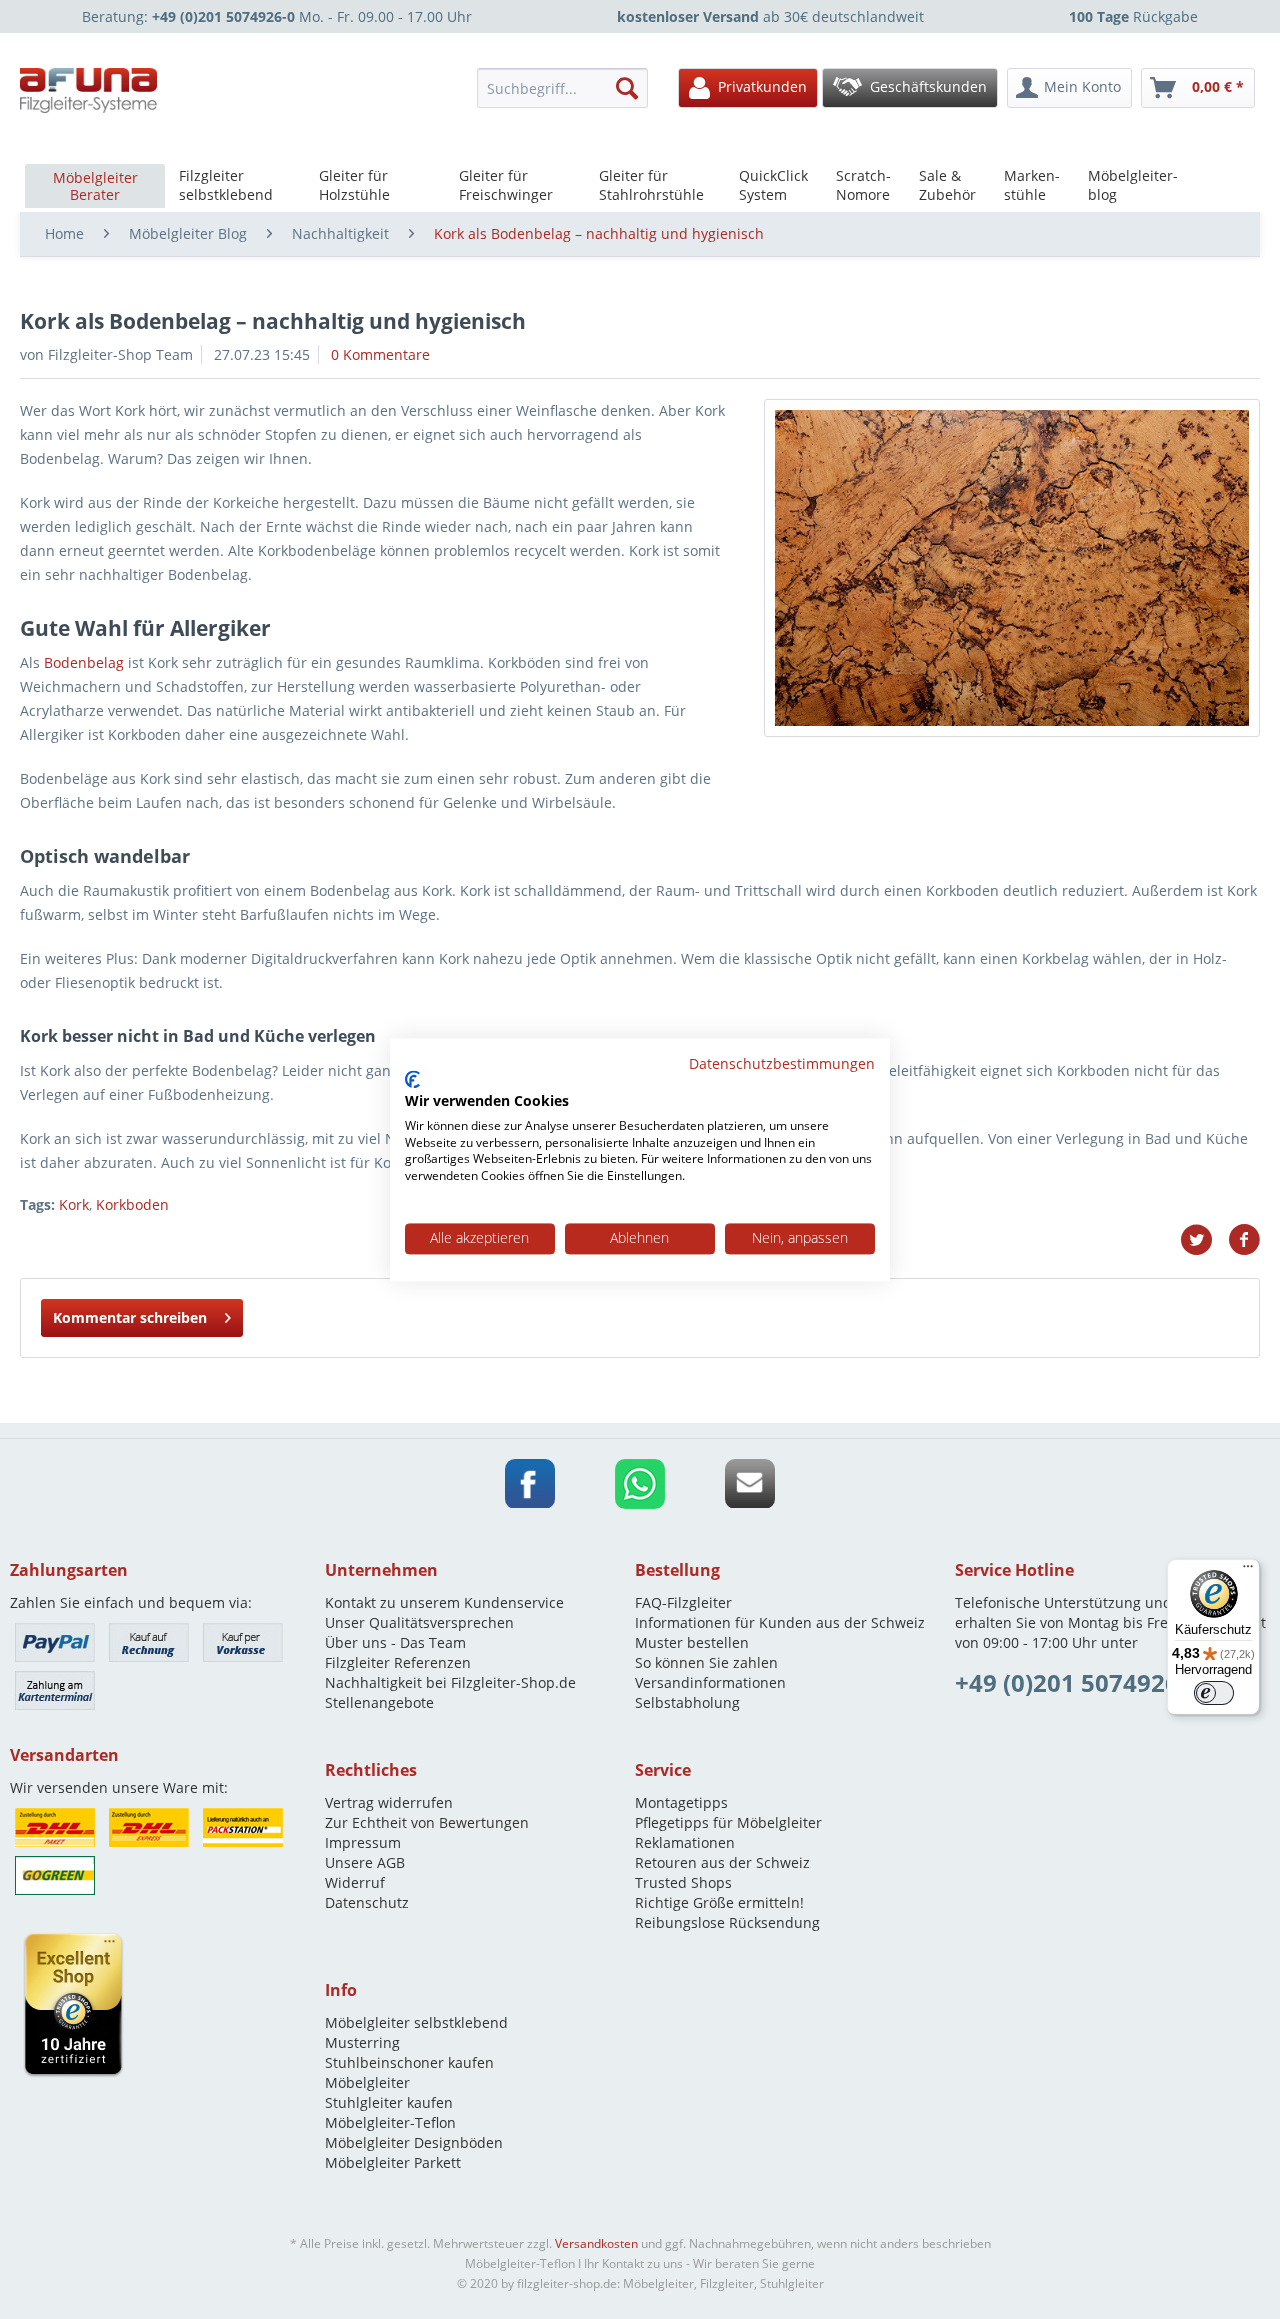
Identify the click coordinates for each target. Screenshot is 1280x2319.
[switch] (1214, 1693)
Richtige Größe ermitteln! (719, 1902)
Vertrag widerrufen (389, 1802)
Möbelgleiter (367, 2082)
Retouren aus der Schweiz (722, 1862)
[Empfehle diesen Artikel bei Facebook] (1244, 1240)
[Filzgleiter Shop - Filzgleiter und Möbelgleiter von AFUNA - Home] (89, 90)
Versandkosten (596, 2243)
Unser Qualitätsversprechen (419, 1622)
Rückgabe (1133, 16)
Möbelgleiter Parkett (393, 2162)
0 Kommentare (380, 354)
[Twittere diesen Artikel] (1204, 1240)
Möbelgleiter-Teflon (390, 2122)
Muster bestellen (692, 1642)
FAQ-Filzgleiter (683, 1602)
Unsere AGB (365, 1862)
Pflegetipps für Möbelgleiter (728, 1822)
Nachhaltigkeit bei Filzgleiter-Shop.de (450, 1682)
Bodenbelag (84, 662)
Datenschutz (367, 1902)
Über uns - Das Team (395, 1642)
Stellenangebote (379, 1702)
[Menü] (1248, 1571)
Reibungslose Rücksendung (727, 1922)
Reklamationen (685, 1842)
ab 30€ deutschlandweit (770, 16)
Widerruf (355, 1882)
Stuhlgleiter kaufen (389, 2102)
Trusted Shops (683, 1882)
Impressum (363, 1842)
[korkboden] (1012, 568)
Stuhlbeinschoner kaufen (409, 2062)
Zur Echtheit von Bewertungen (427, 1822)
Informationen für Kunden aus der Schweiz (780, 1622)
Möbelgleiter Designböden (414, 2142)
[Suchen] (627, 88)
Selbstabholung (687, 1702)
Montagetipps (681, 1802)
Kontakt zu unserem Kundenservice (444, 1602)
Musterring (362, 2042)
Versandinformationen (710, 1682)
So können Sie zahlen (706, 1662)
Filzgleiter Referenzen (398, 1662)
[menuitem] (568, 88)
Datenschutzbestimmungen (782, 1063)
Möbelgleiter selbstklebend (416, 2022)
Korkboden (132, 1204)
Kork (74, 1204)
